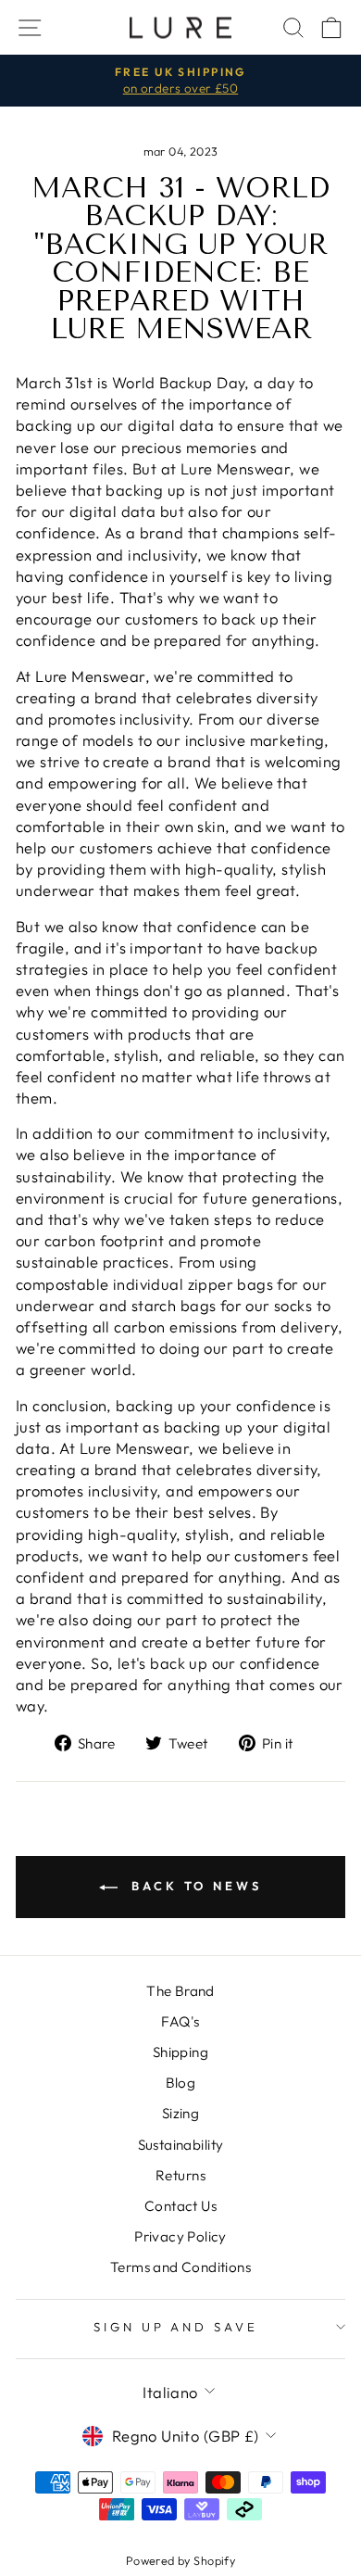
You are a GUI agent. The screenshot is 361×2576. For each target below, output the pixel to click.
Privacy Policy (180, 2236)
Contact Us (180, 2206)
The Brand (180, 1991)
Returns (180, 2175)
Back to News (193, 1886)
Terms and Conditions (180, 2267)
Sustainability (181, 2145)
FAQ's (180, 2021)
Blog (181, 2083)
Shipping (180, 2052)
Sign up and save (176, 2327)
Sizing (180, 2113)
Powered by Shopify (180, 2560)
